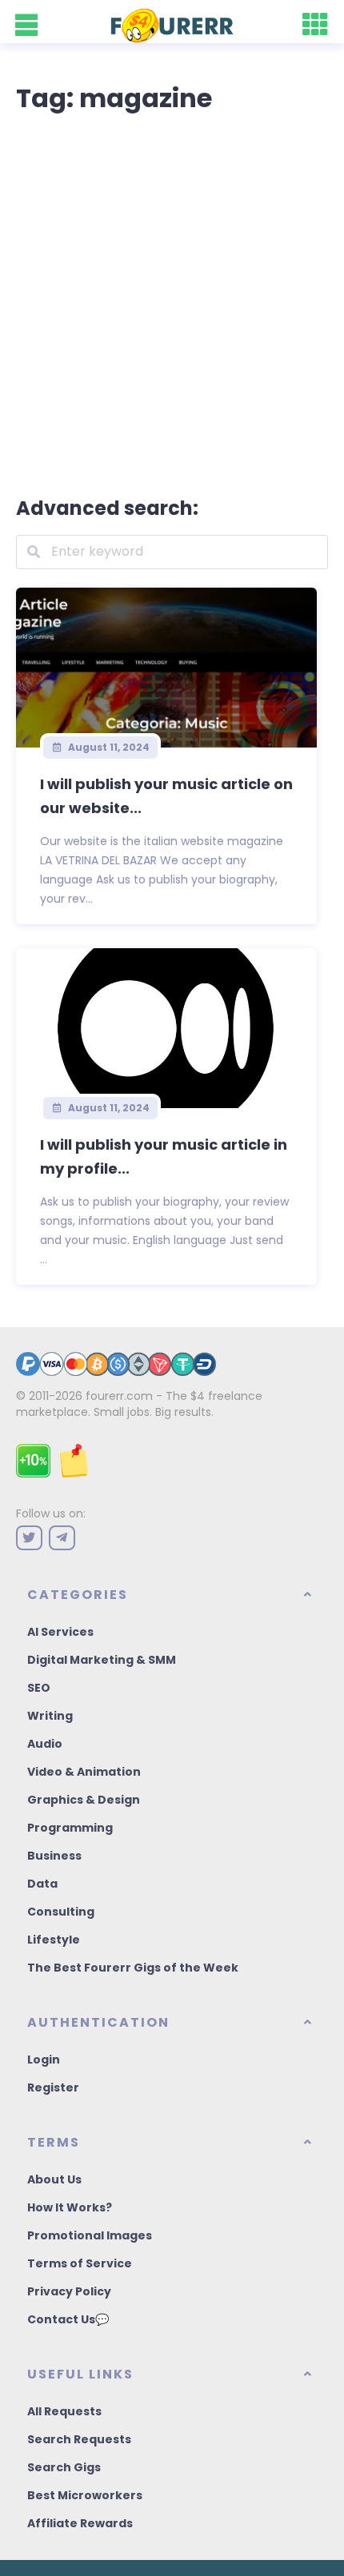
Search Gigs (64, 2467)
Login (44, 2060)
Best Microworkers (85, 2495)
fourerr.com (119, 1396)
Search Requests (79, 2439)
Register (53, 2088)
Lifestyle (54, 1940)
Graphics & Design (84, 1800)
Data (42, 1884)
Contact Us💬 (68, 2319)
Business (54, 1856)
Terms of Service (80, 2263)
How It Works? (70, 2207)
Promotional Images (90, 2235)
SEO (39, 1688)
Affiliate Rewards (80, 2523)
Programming (70, 1828)
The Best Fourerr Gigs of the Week (133, 1968)
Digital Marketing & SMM (102, 1660)
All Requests (64, 2411)
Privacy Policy (69, 2291)
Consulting (61, 1912)
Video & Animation (84, 1772)
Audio (45, 1744)
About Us (54, 2179)
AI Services (60, 1632)
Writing (50, 1716)
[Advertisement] (172, 301)
